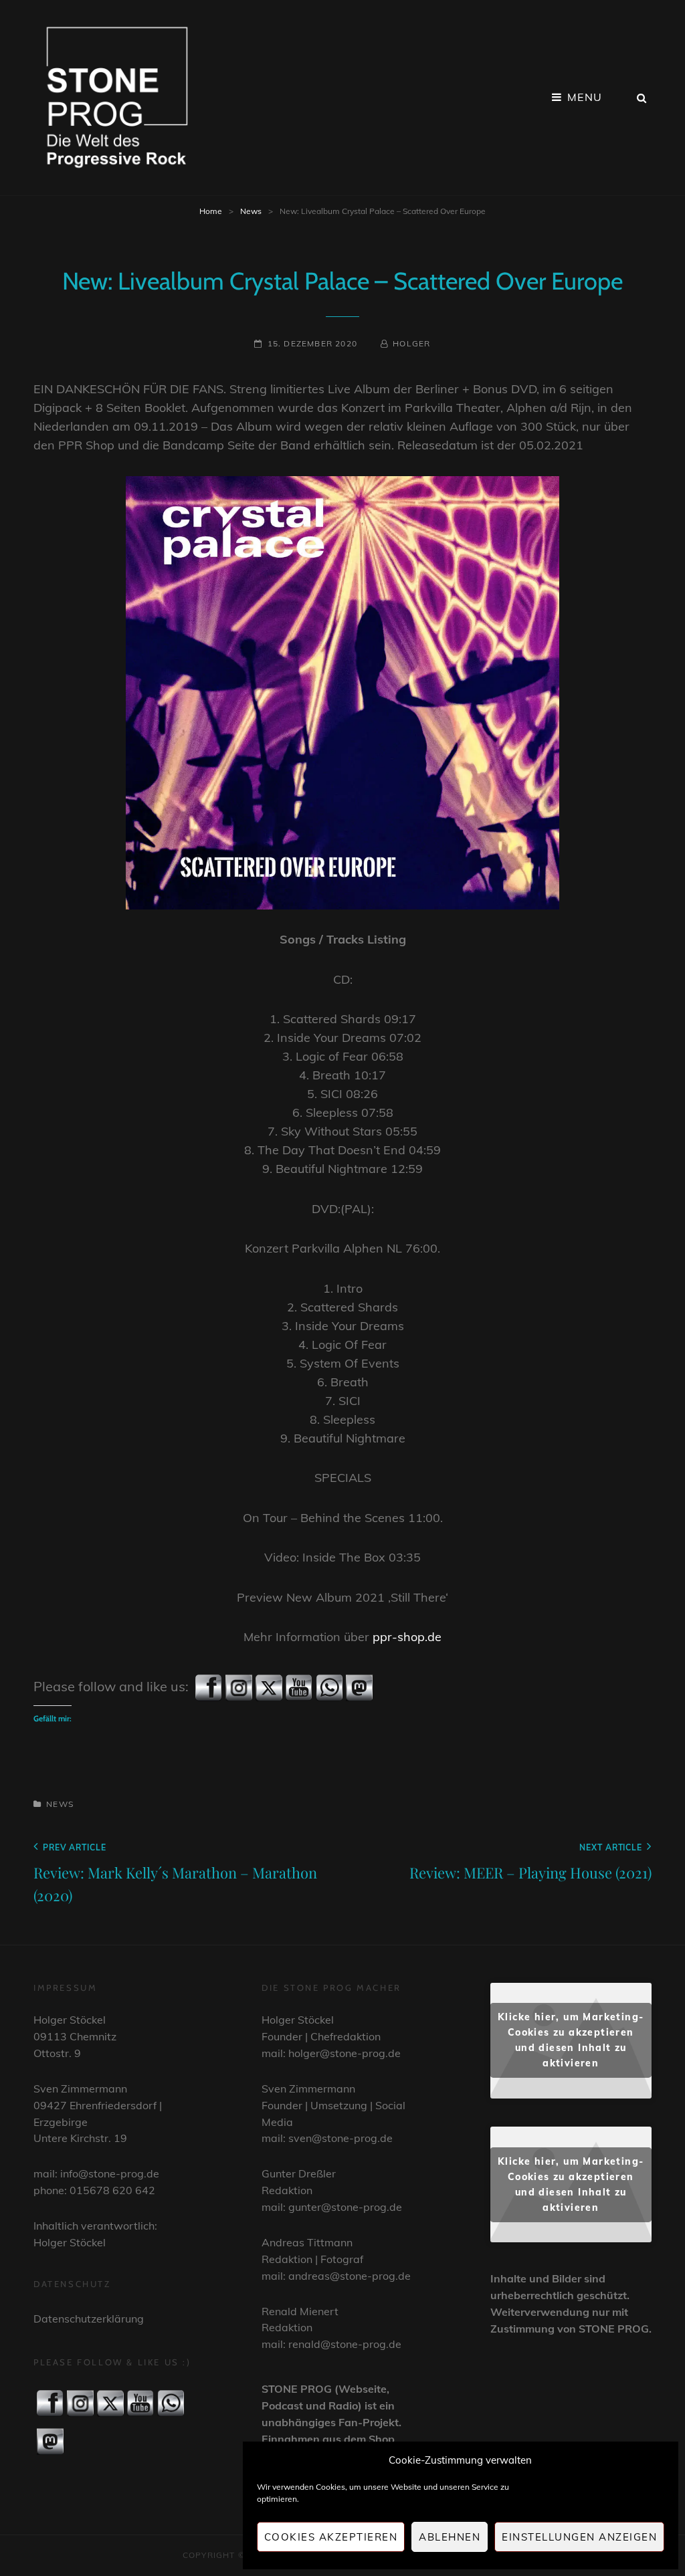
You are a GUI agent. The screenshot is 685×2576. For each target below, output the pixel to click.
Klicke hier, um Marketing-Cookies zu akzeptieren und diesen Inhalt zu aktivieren (571, 2040)
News (251, 211)
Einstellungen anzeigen (579, 2537)
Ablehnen (450, 2537)
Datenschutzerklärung (89, 2319)
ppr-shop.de (407, 1637)
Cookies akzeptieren (331, 2537)
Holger (411, 343)
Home (211, 211)
